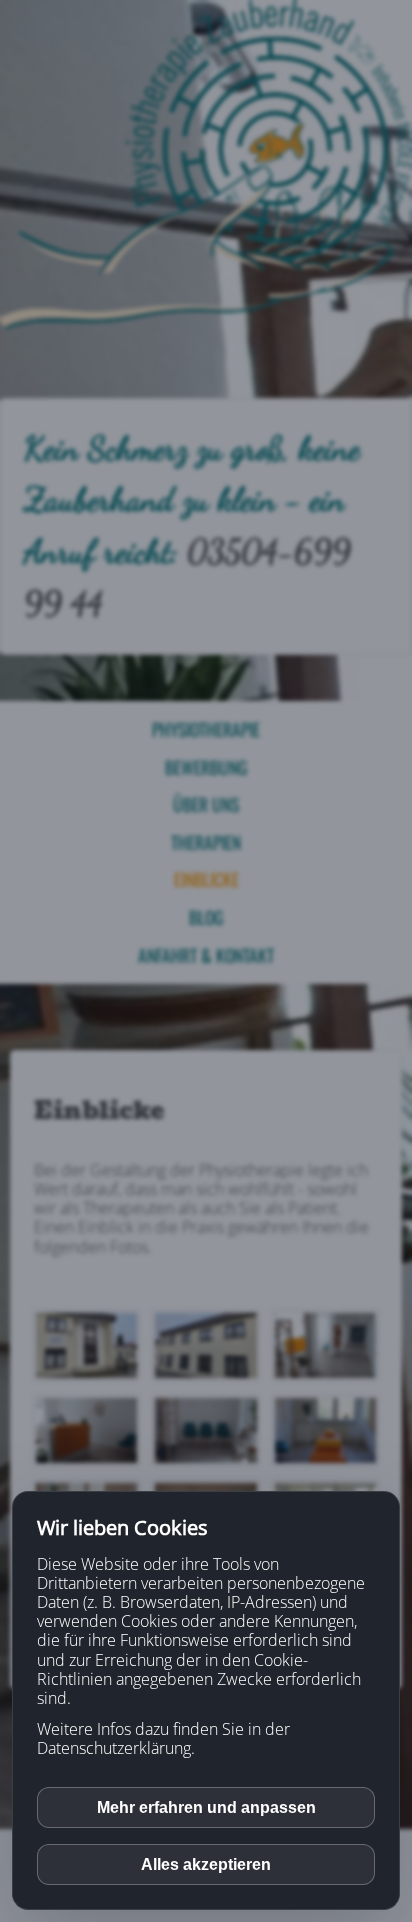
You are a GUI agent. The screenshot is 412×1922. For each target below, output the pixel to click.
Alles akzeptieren (206, 1864)
